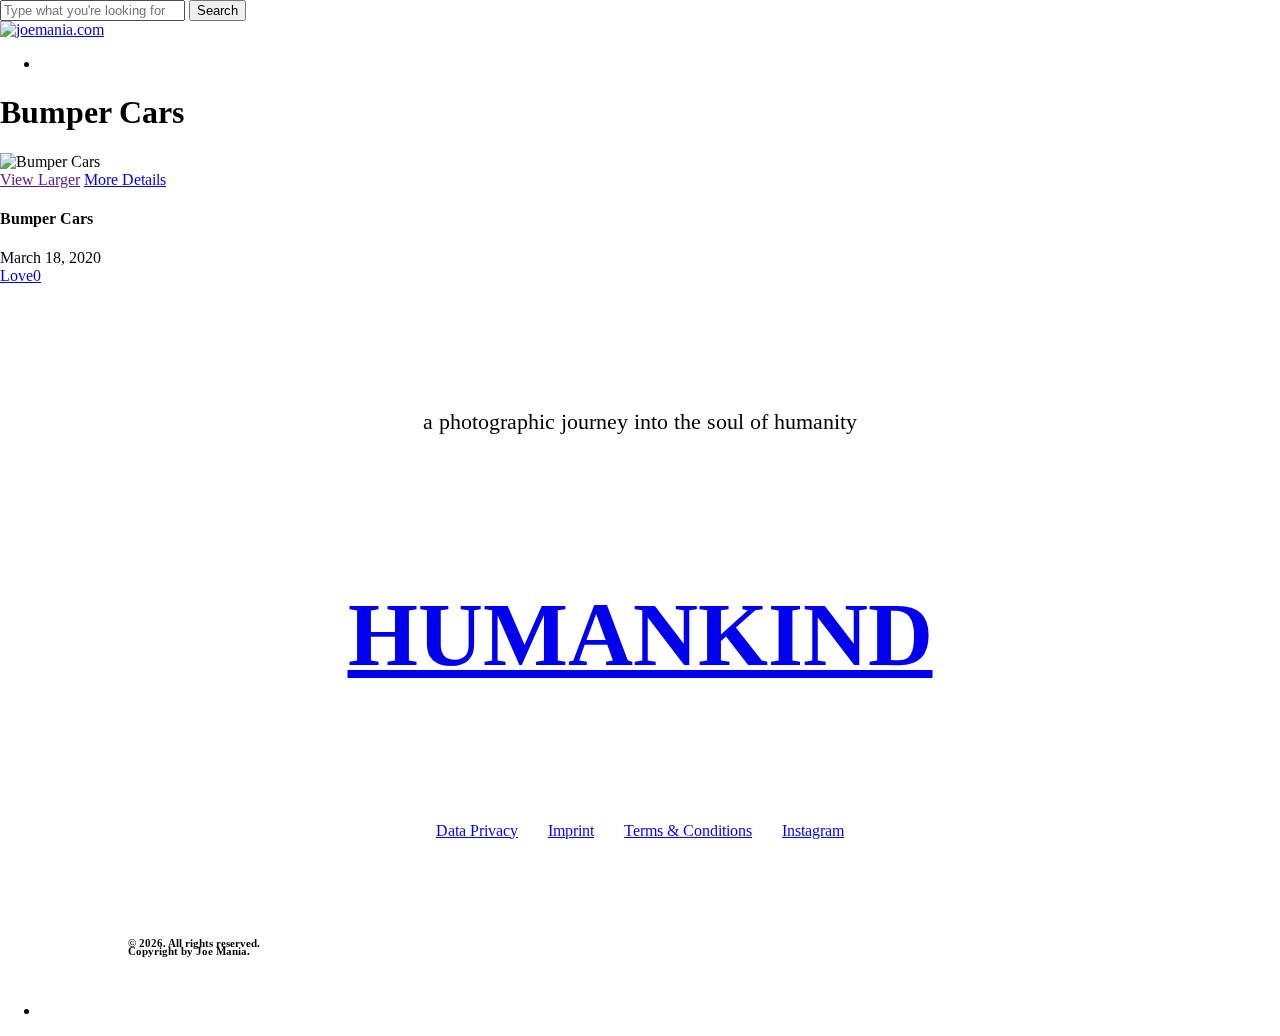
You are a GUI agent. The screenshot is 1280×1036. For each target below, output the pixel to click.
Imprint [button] (571, 830)
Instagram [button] (813, 830)
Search (217, 10)
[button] (640, 634)
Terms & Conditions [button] (688, 830)
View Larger (40, 179)
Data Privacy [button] (477, 830)
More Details (125, 179)
